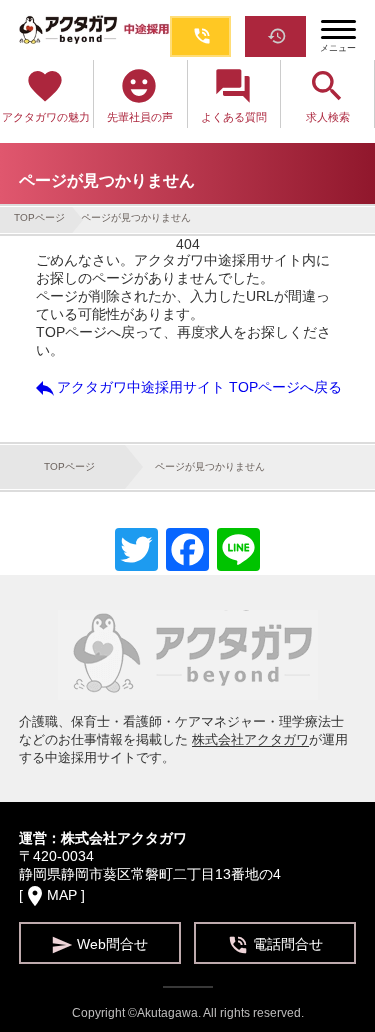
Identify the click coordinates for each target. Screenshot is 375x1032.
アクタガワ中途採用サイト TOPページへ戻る (187, 388)
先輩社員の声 (140, 94)
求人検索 (328, 94)
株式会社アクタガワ (250, 739)
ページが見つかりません (136, 217)
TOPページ (39, 217)
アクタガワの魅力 (46, 94)
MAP (62, 895)
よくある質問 (234, 94)
